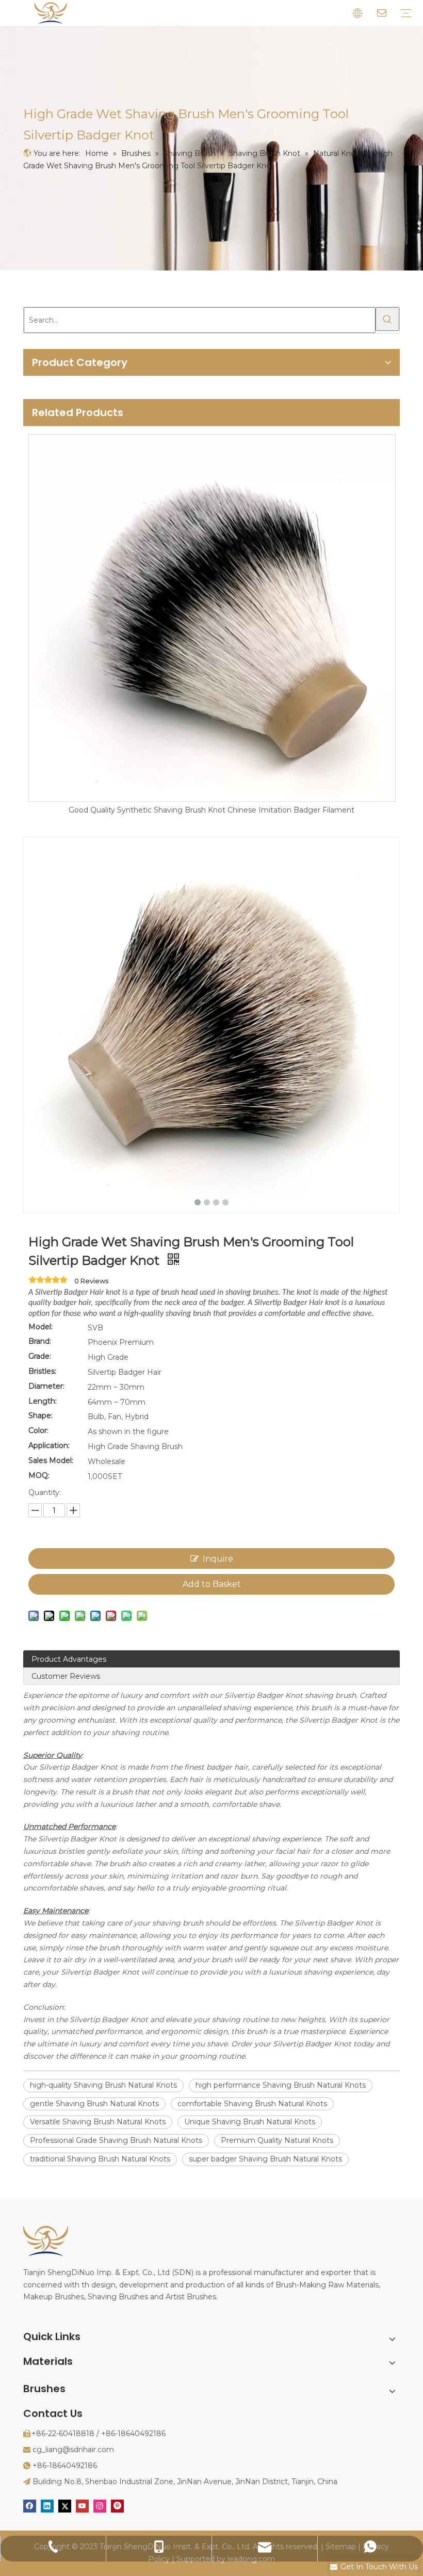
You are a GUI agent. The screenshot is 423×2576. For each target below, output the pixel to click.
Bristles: (42, 1371)
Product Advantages (69, 1659)
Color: (38, 1430)
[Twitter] (65, 2506)
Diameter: (46, 1386)
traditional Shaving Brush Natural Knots (100, 2159)
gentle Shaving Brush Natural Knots (94, 2104)
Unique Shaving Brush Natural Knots (250, 2122)
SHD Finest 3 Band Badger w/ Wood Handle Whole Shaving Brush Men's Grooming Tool (211, 810)
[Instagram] (100, 2506)
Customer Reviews (66, 1676)
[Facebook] (30, 2506)
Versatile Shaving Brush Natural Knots (98, 2122)
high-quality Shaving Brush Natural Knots (103, 2085)
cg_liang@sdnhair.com (73, 2450)
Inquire (218, 1559)
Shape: (40, 1416)
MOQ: (39, 1475)
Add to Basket (212, 1584)
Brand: (40, 1341)
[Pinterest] (117, 2506)
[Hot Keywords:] (387, 319)
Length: (43, 1401)
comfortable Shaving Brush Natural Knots (252, 2104)
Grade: (40, 1356)
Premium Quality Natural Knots (277, 2140)
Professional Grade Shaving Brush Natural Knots (116, 2140)
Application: (49, 1445)
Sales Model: (51, 1460)
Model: (40, 1327)
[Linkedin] (47, 2506)
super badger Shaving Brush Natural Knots (265, 2159)
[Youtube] (82, 2506)
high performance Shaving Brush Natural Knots (281, 2085)
